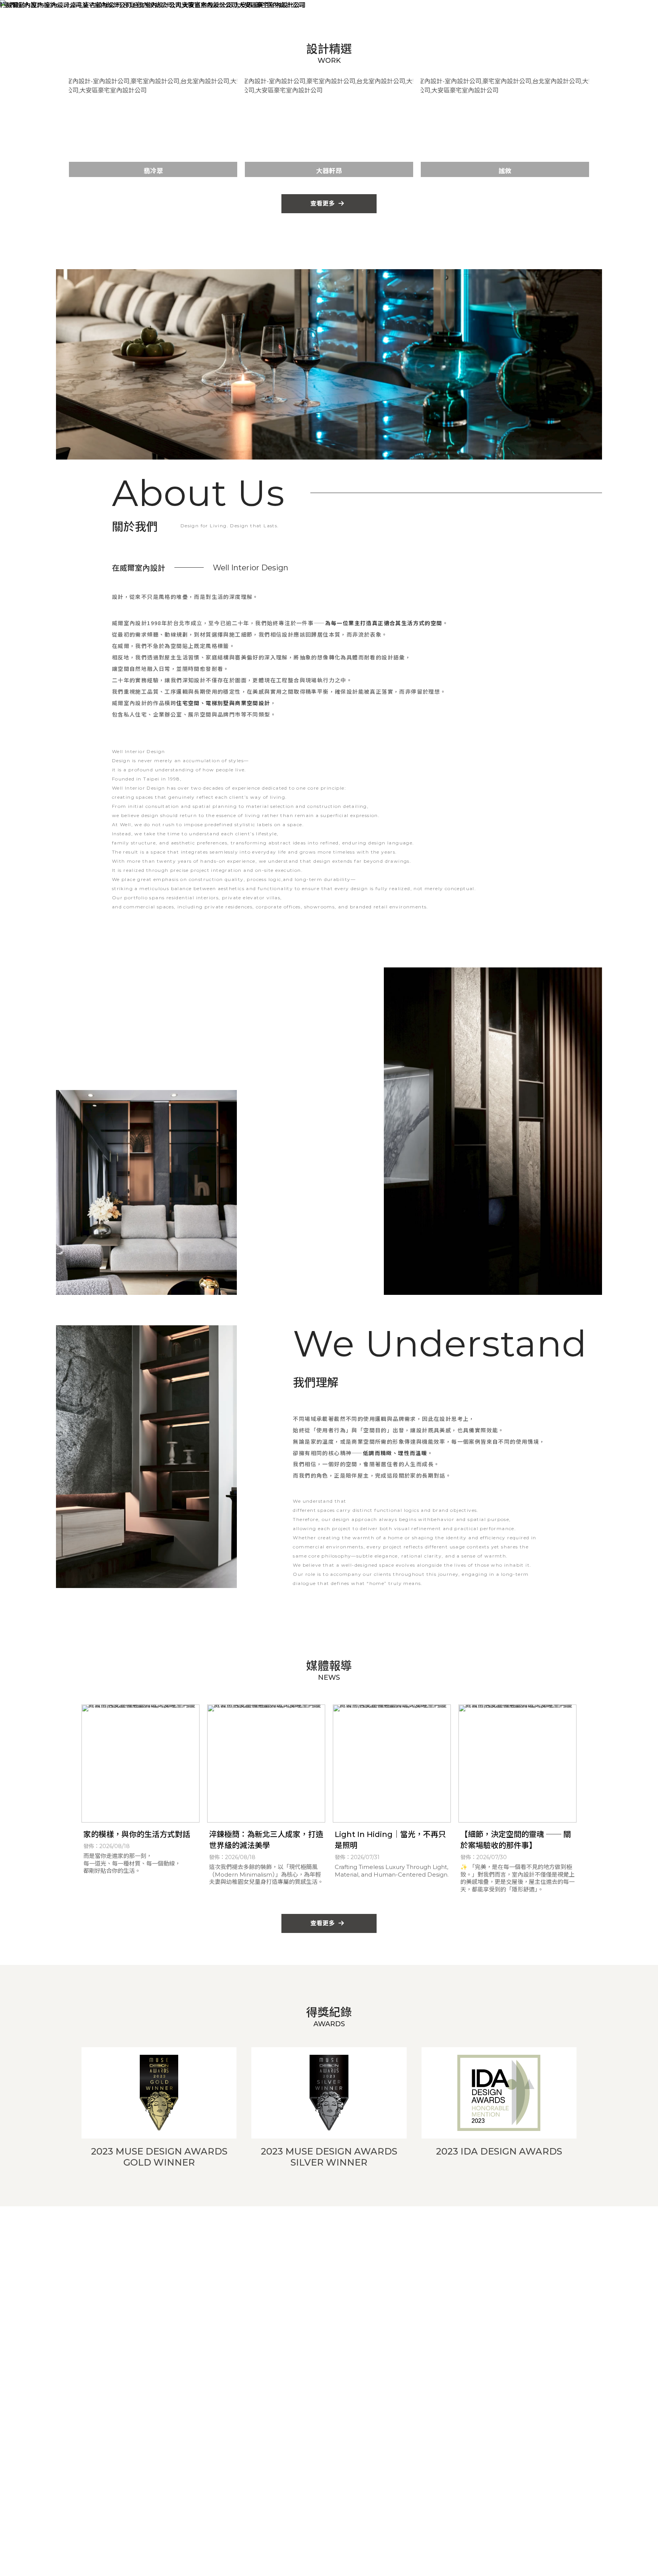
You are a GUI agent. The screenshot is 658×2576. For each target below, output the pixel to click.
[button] (274, 172)
